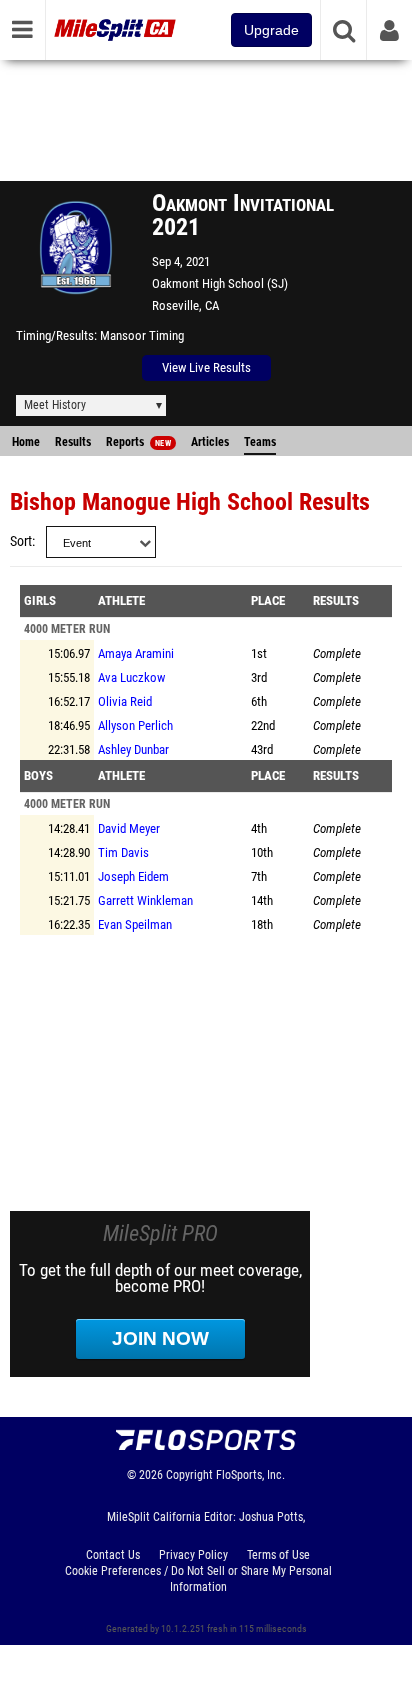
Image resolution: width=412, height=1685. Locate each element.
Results (73, 442)
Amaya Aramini (136, 653)
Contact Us (113, 1555)
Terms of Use (278, 1555)
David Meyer (129, 828)
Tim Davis (123, 852)
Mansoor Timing (142, 335)
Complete (337, 653)
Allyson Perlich (135, 725)
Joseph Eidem (133, 876)
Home (26, 442)
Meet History (55, 405)
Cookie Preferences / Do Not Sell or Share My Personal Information (198, 1579)
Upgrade (271, 30)
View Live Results (206, 367)
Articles (210, 442)
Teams (260, 442)
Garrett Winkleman (145, 900)
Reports (138, 442)
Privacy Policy (193, 1555)
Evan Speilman (135, 924)
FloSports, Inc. (250, 1475)
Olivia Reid (125, 701)
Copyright (189, 1475)
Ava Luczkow (131, 677)
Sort (21, 541)
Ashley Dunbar (133, 749)
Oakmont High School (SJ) (220, 283)
